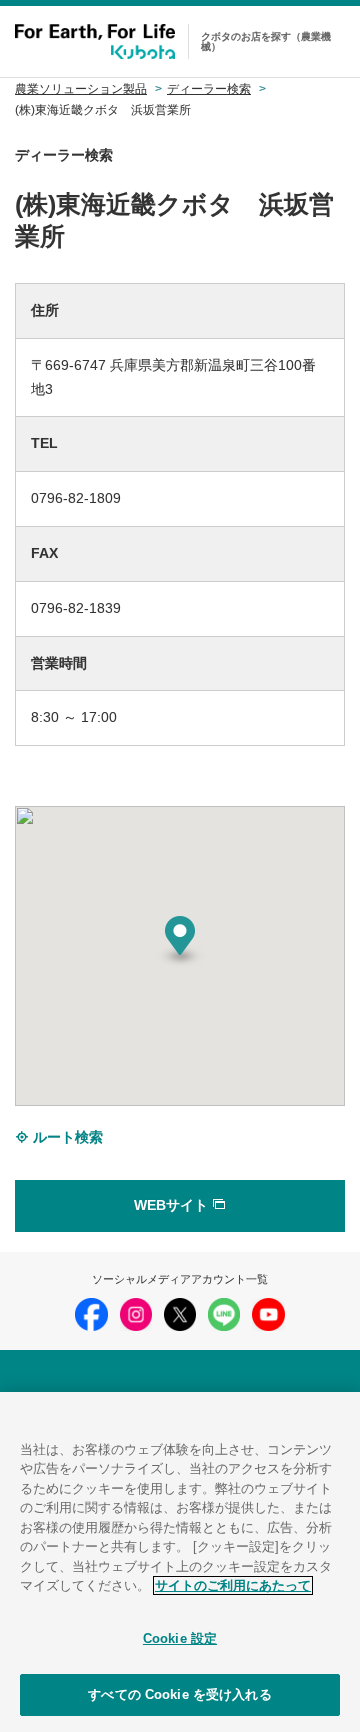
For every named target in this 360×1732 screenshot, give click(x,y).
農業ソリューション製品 (81, 89)
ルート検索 (66, 1137)
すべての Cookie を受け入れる (179, 1694)
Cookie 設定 (180, 1638)
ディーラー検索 (209, 89)
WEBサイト (173, 1205)
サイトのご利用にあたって (233, 1585)
